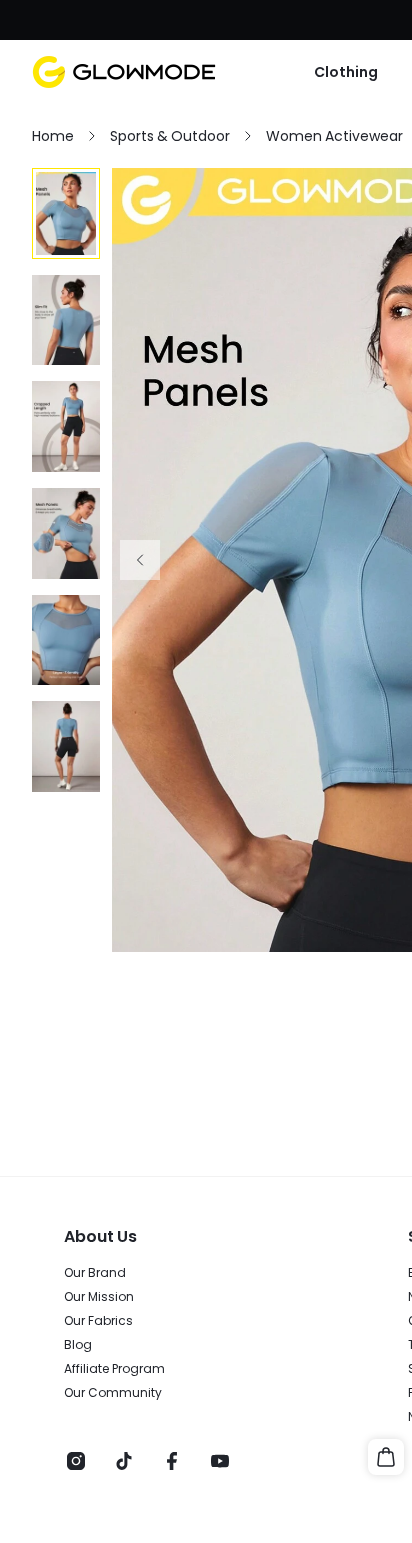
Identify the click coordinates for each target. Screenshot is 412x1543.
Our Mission (99, 1297)
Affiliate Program (114, 1369)
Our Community (113, 1393)
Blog (78, 1345)
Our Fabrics (98, 1321)
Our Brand (95, 1273)
